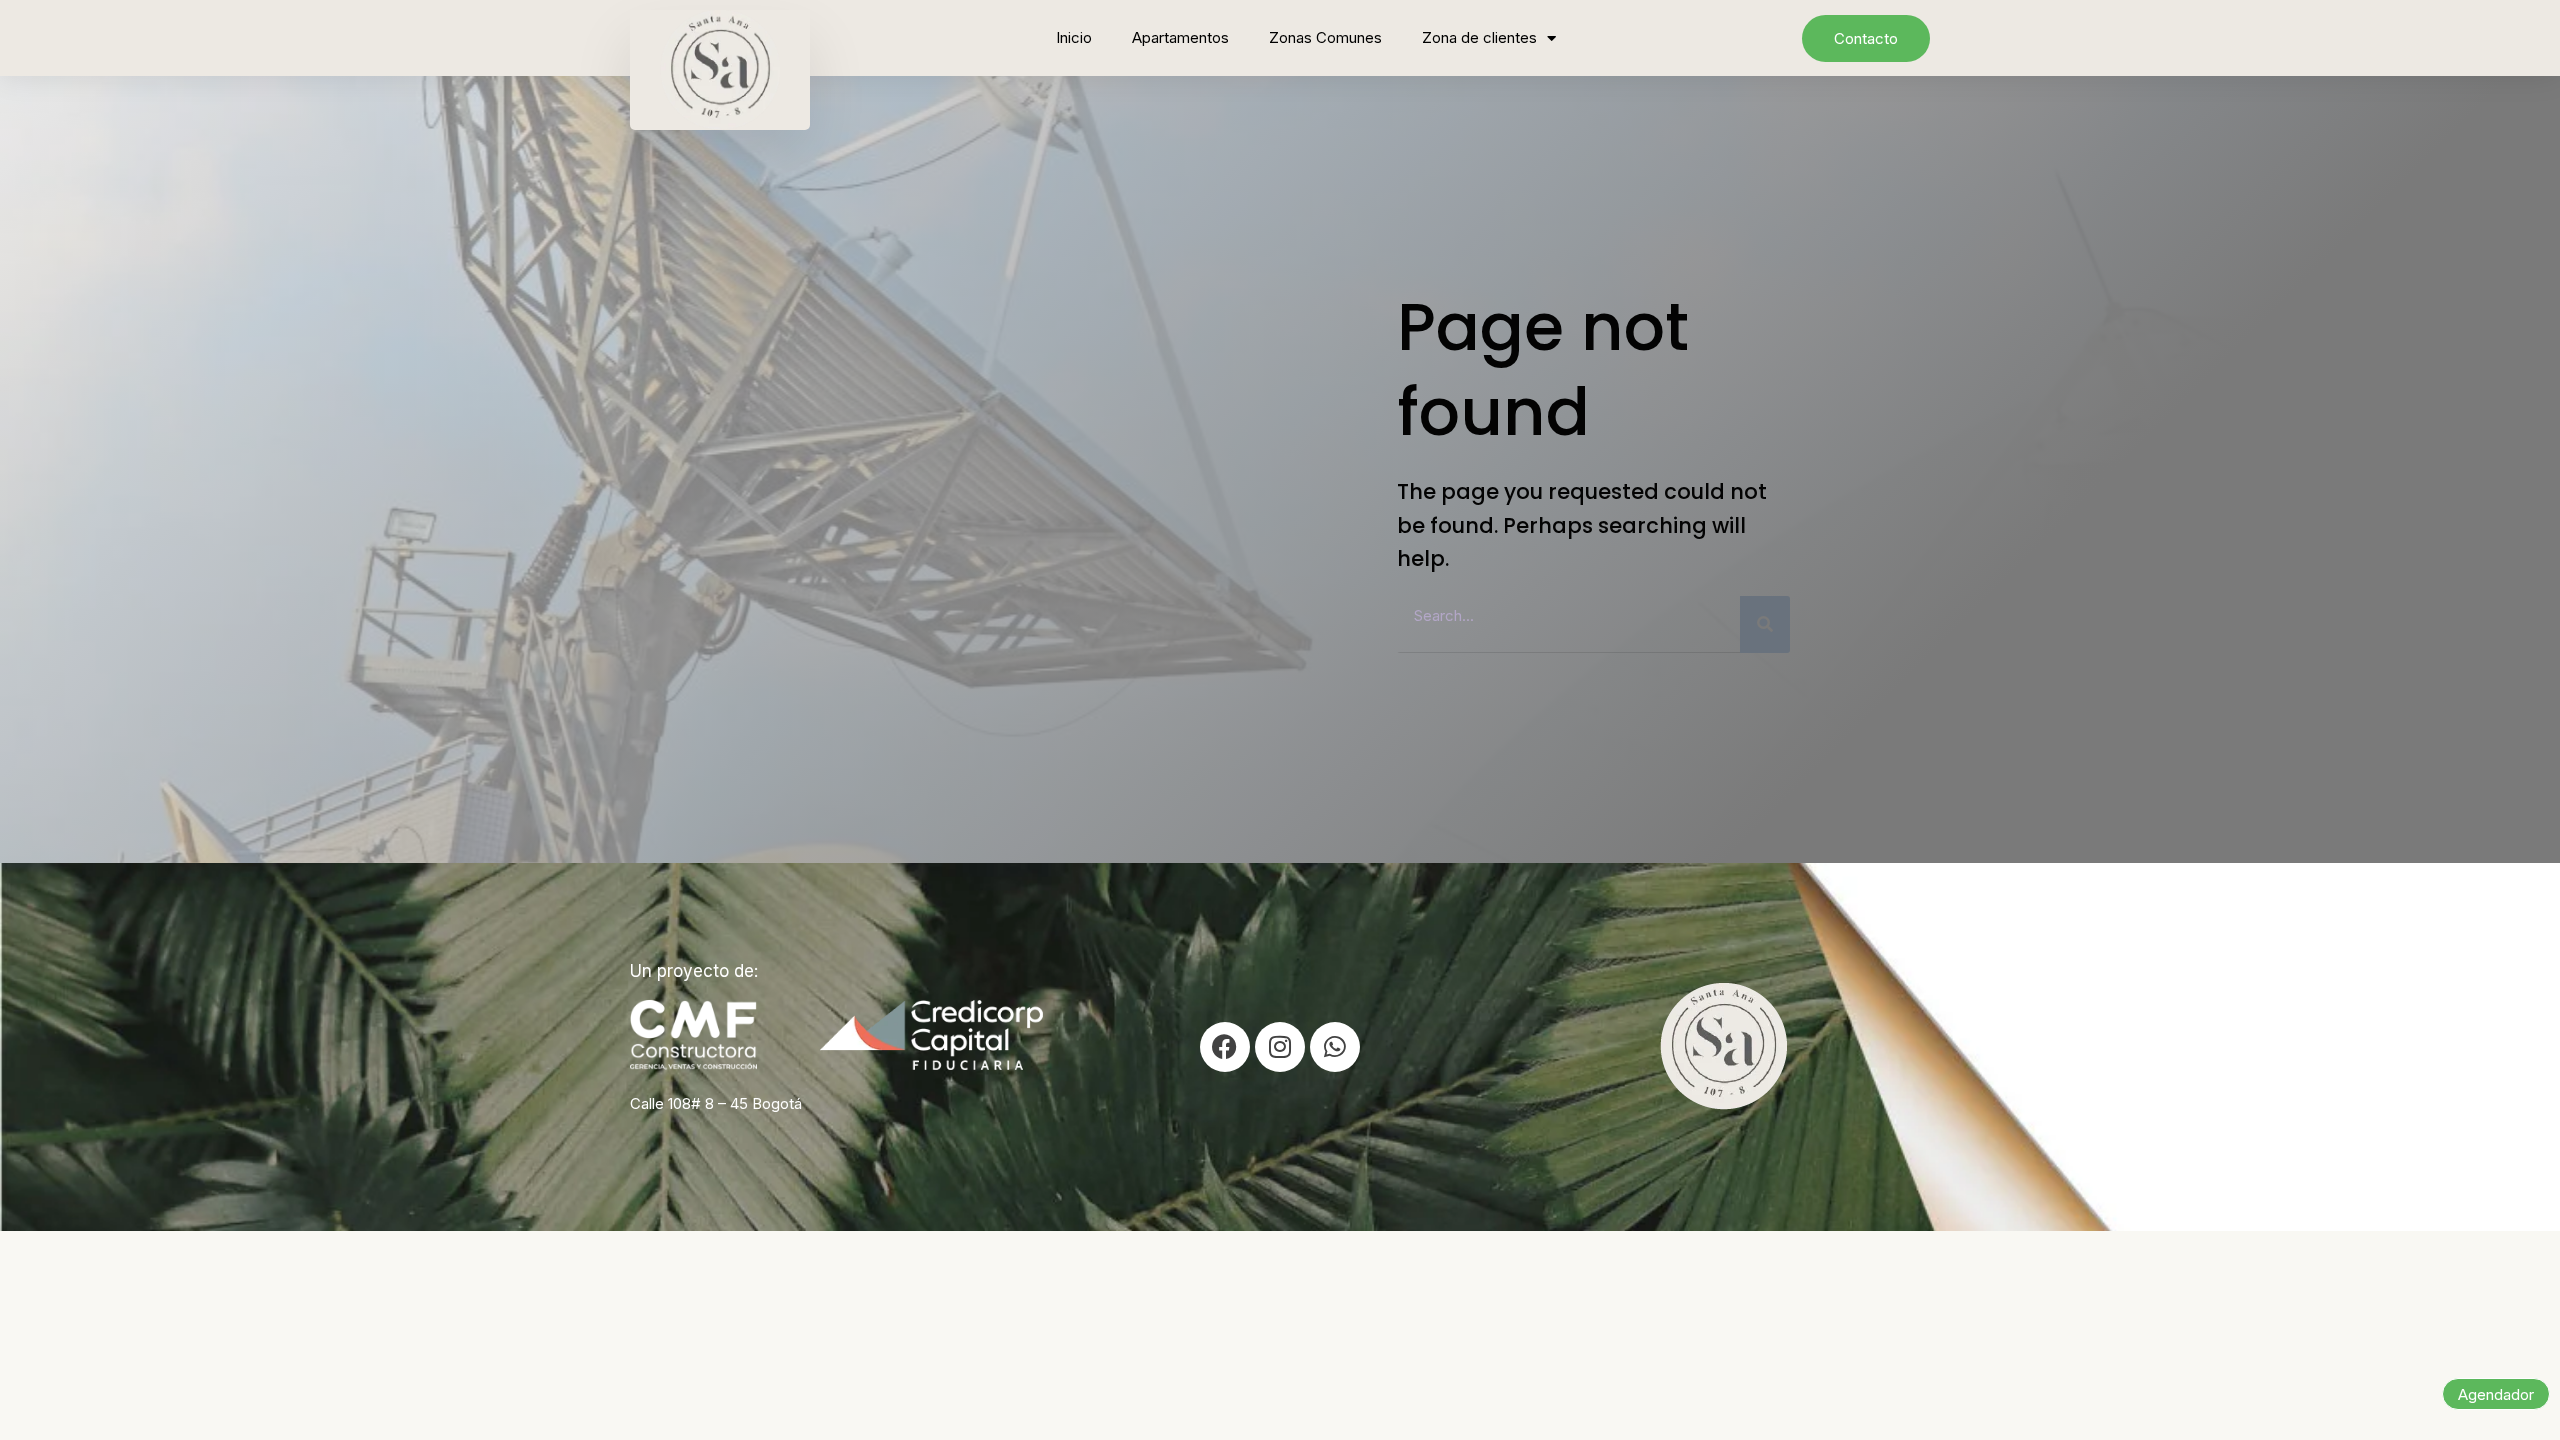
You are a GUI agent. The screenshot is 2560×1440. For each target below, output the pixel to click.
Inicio (1074, 37)
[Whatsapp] (1335, 1047)
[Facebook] (1225, 1047)
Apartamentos (1180, 37)
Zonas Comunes (1325, 37)
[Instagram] (1280, 1047)
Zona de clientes (1479, 37)
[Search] (1765, 624)
